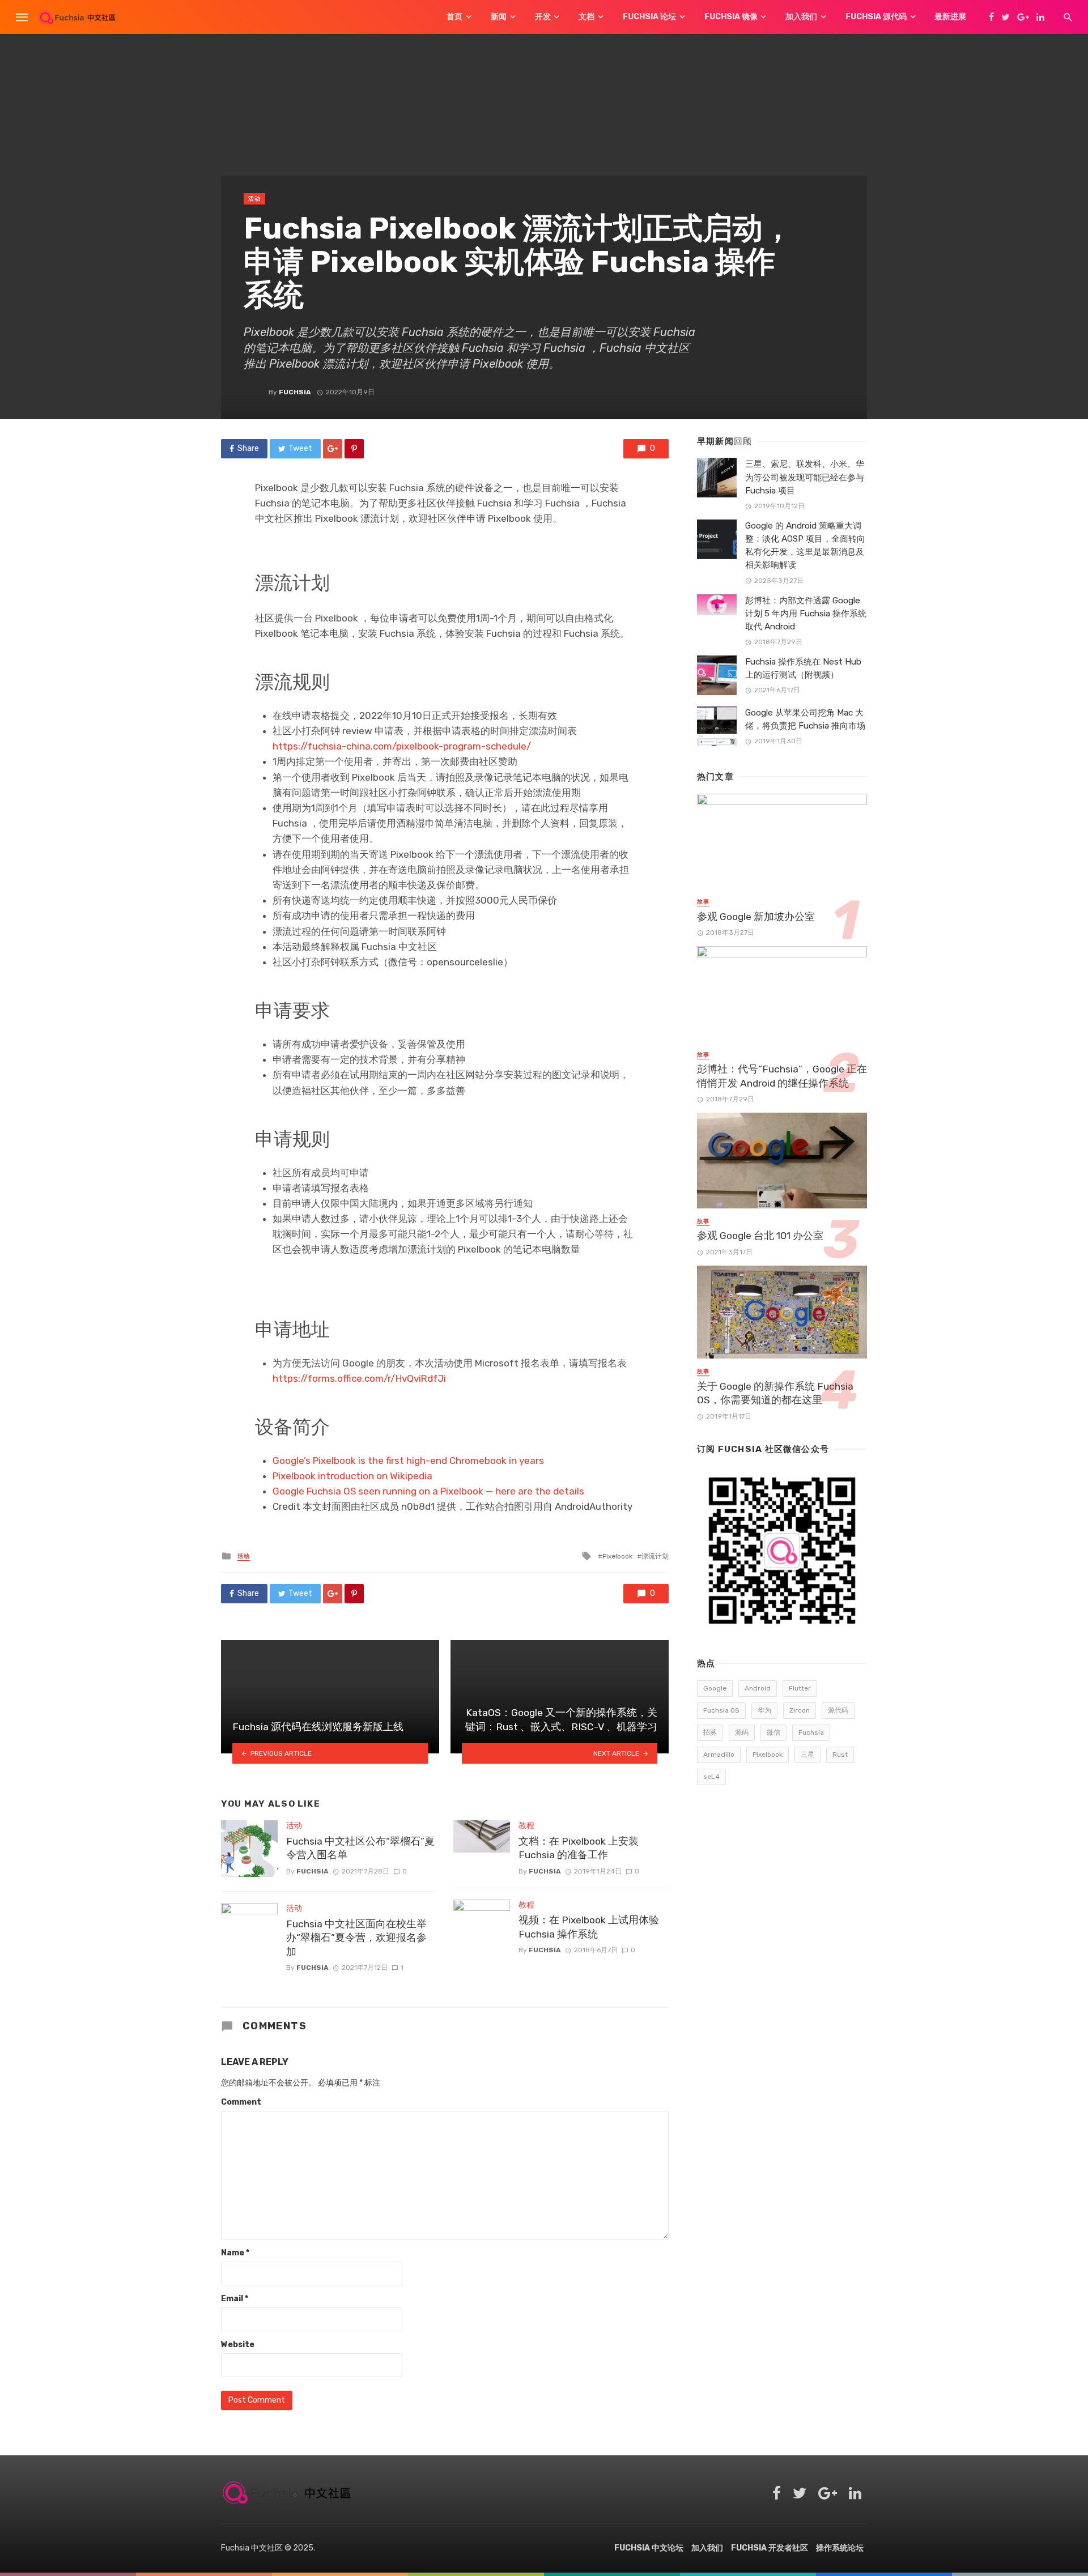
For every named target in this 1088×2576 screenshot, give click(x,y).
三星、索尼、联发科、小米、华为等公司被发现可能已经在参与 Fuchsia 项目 (805, 477)
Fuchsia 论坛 (649, 17)
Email (235, 2299)
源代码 (838, 1710)
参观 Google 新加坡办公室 (756, 917)
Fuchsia (295, 392)
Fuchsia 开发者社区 (770, 2548)
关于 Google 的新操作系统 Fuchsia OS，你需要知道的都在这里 (775, 1393)
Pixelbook (617, 1556)
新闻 (499, 17)
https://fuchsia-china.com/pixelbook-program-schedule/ (402, 746)
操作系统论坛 (840, 2548)
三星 (807, 1755)
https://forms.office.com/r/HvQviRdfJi (359, 1378)
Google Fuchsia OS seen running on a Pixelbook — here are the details (428, 1491)
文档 (586, 17)
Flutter (800, 1688)
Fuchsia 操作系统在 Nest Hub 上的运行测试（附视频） (803, 668)
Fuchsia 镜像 (731, 17)
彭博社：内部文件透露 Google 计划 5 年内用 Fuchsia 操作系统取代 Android (806, 614)
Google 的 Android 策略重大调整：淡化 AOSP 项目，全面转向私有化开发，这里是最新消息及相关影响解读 (805, 545)
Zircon (800, 1710)
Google (715, 1688)
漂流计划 (655, 1556)
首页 (454, 17)
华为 (764, 1710)
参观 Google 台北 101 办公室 (760, 1236)
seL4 (711, 1777)
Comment (241, 2102)
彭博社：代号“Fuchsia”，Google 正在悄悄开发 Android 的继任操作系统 (782, 1076)
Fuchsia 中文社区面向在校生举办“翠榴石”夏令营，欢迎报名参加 (356, 1938)
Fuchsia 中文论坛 (649, 2548)
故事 (703, 902)
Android (758, 1688)
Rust (840, 1755)
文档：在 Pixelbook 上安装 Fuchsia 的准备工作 (579, 1848)
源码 (742, 1732)
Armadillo (719, 1755)
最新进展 (950, 17)
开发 (543, 17)
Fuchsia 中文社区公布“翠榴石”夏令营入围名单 (360, 1848)
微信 (773, 1732)
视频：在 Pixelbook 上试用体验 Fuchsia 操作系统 (589, 1927)
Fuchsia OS (721, 1710)
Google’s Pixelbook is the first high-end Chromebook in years (408, 1461)
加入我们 (801, 17)
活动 (254, 199)
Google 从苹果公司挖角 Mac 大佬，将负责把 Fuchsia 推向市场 (805, 719)
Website (238, 2345)
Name (235, 2253)
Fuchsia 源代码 (876, 17)
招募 (710, 1732)
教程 (526, 1826)
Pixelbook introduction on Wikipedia (352, 1476)
